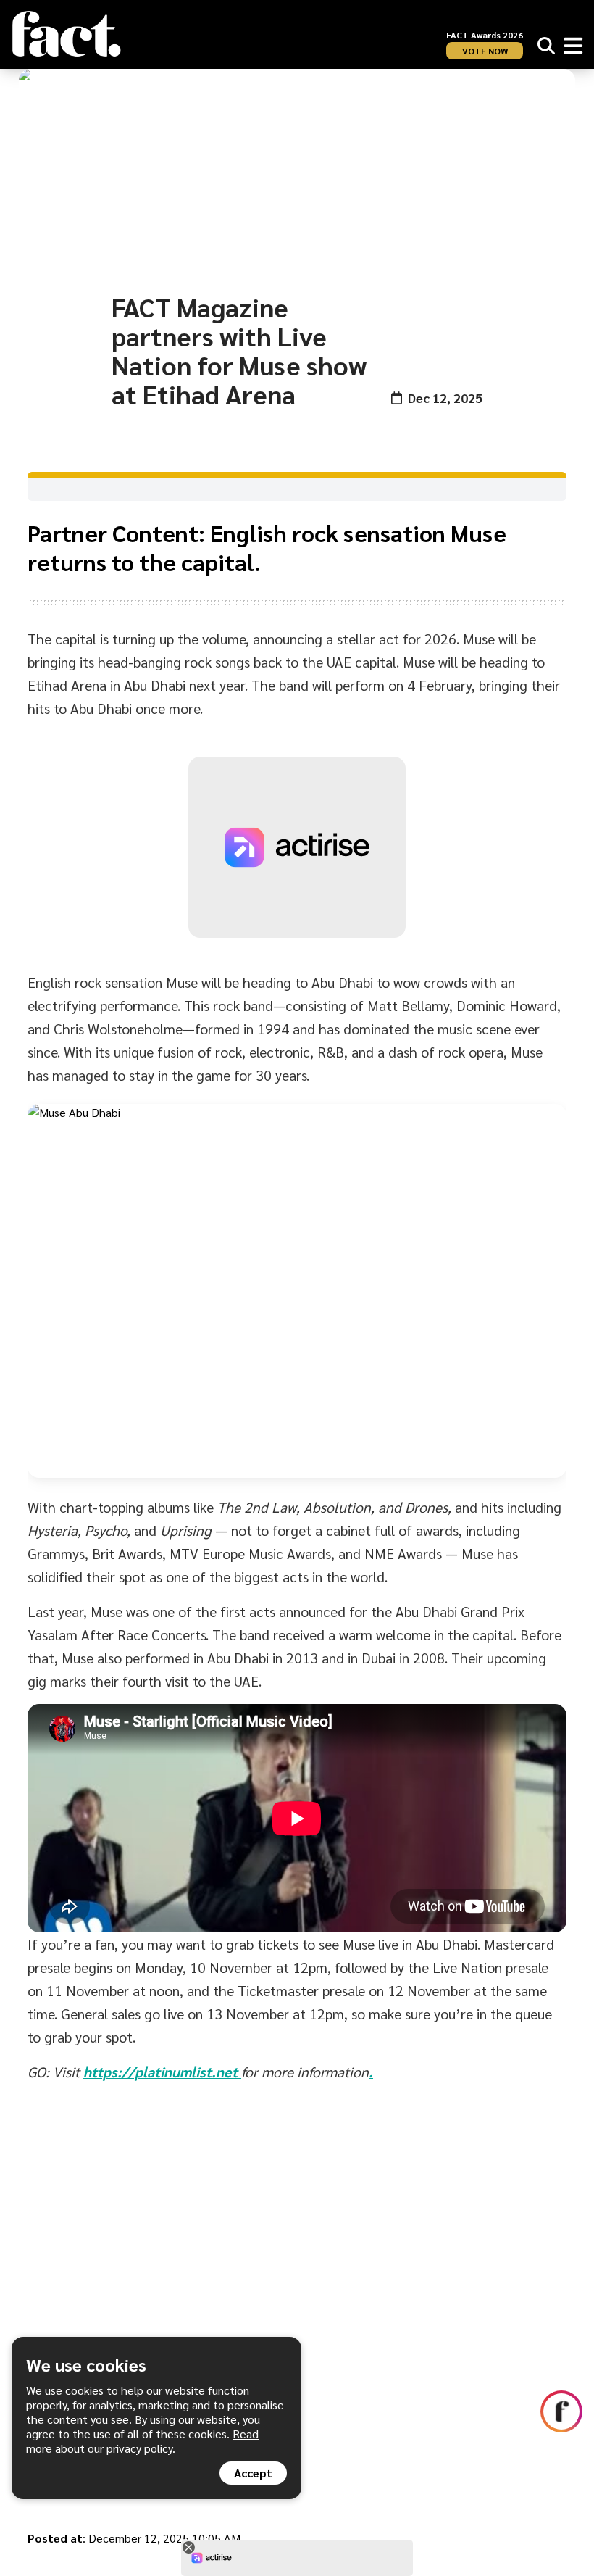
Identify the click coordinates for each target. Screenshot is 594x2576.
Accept (253, 2473)
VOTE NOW (485, 51)
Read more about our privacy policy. (142, 2441)
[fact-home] (67, 34)
